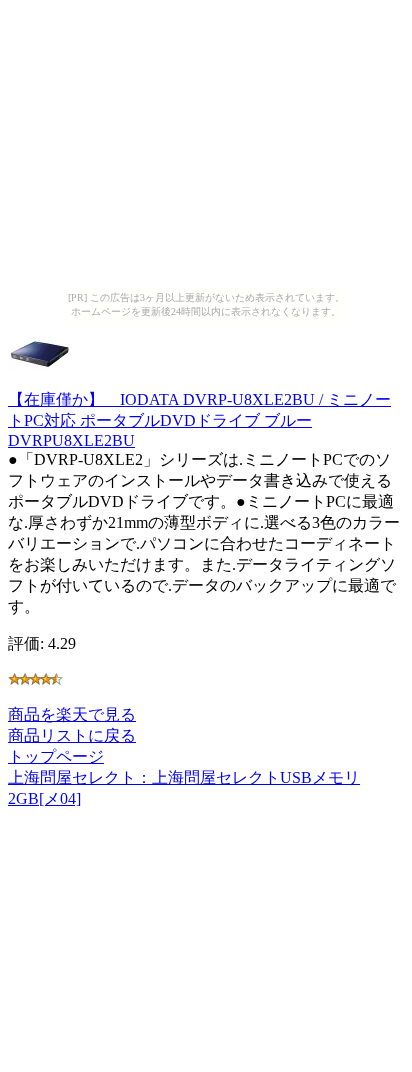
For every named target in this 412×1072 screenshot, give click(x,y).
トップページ (56, 756)
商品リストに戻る (72, 735)
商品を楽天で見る (72, 714)
